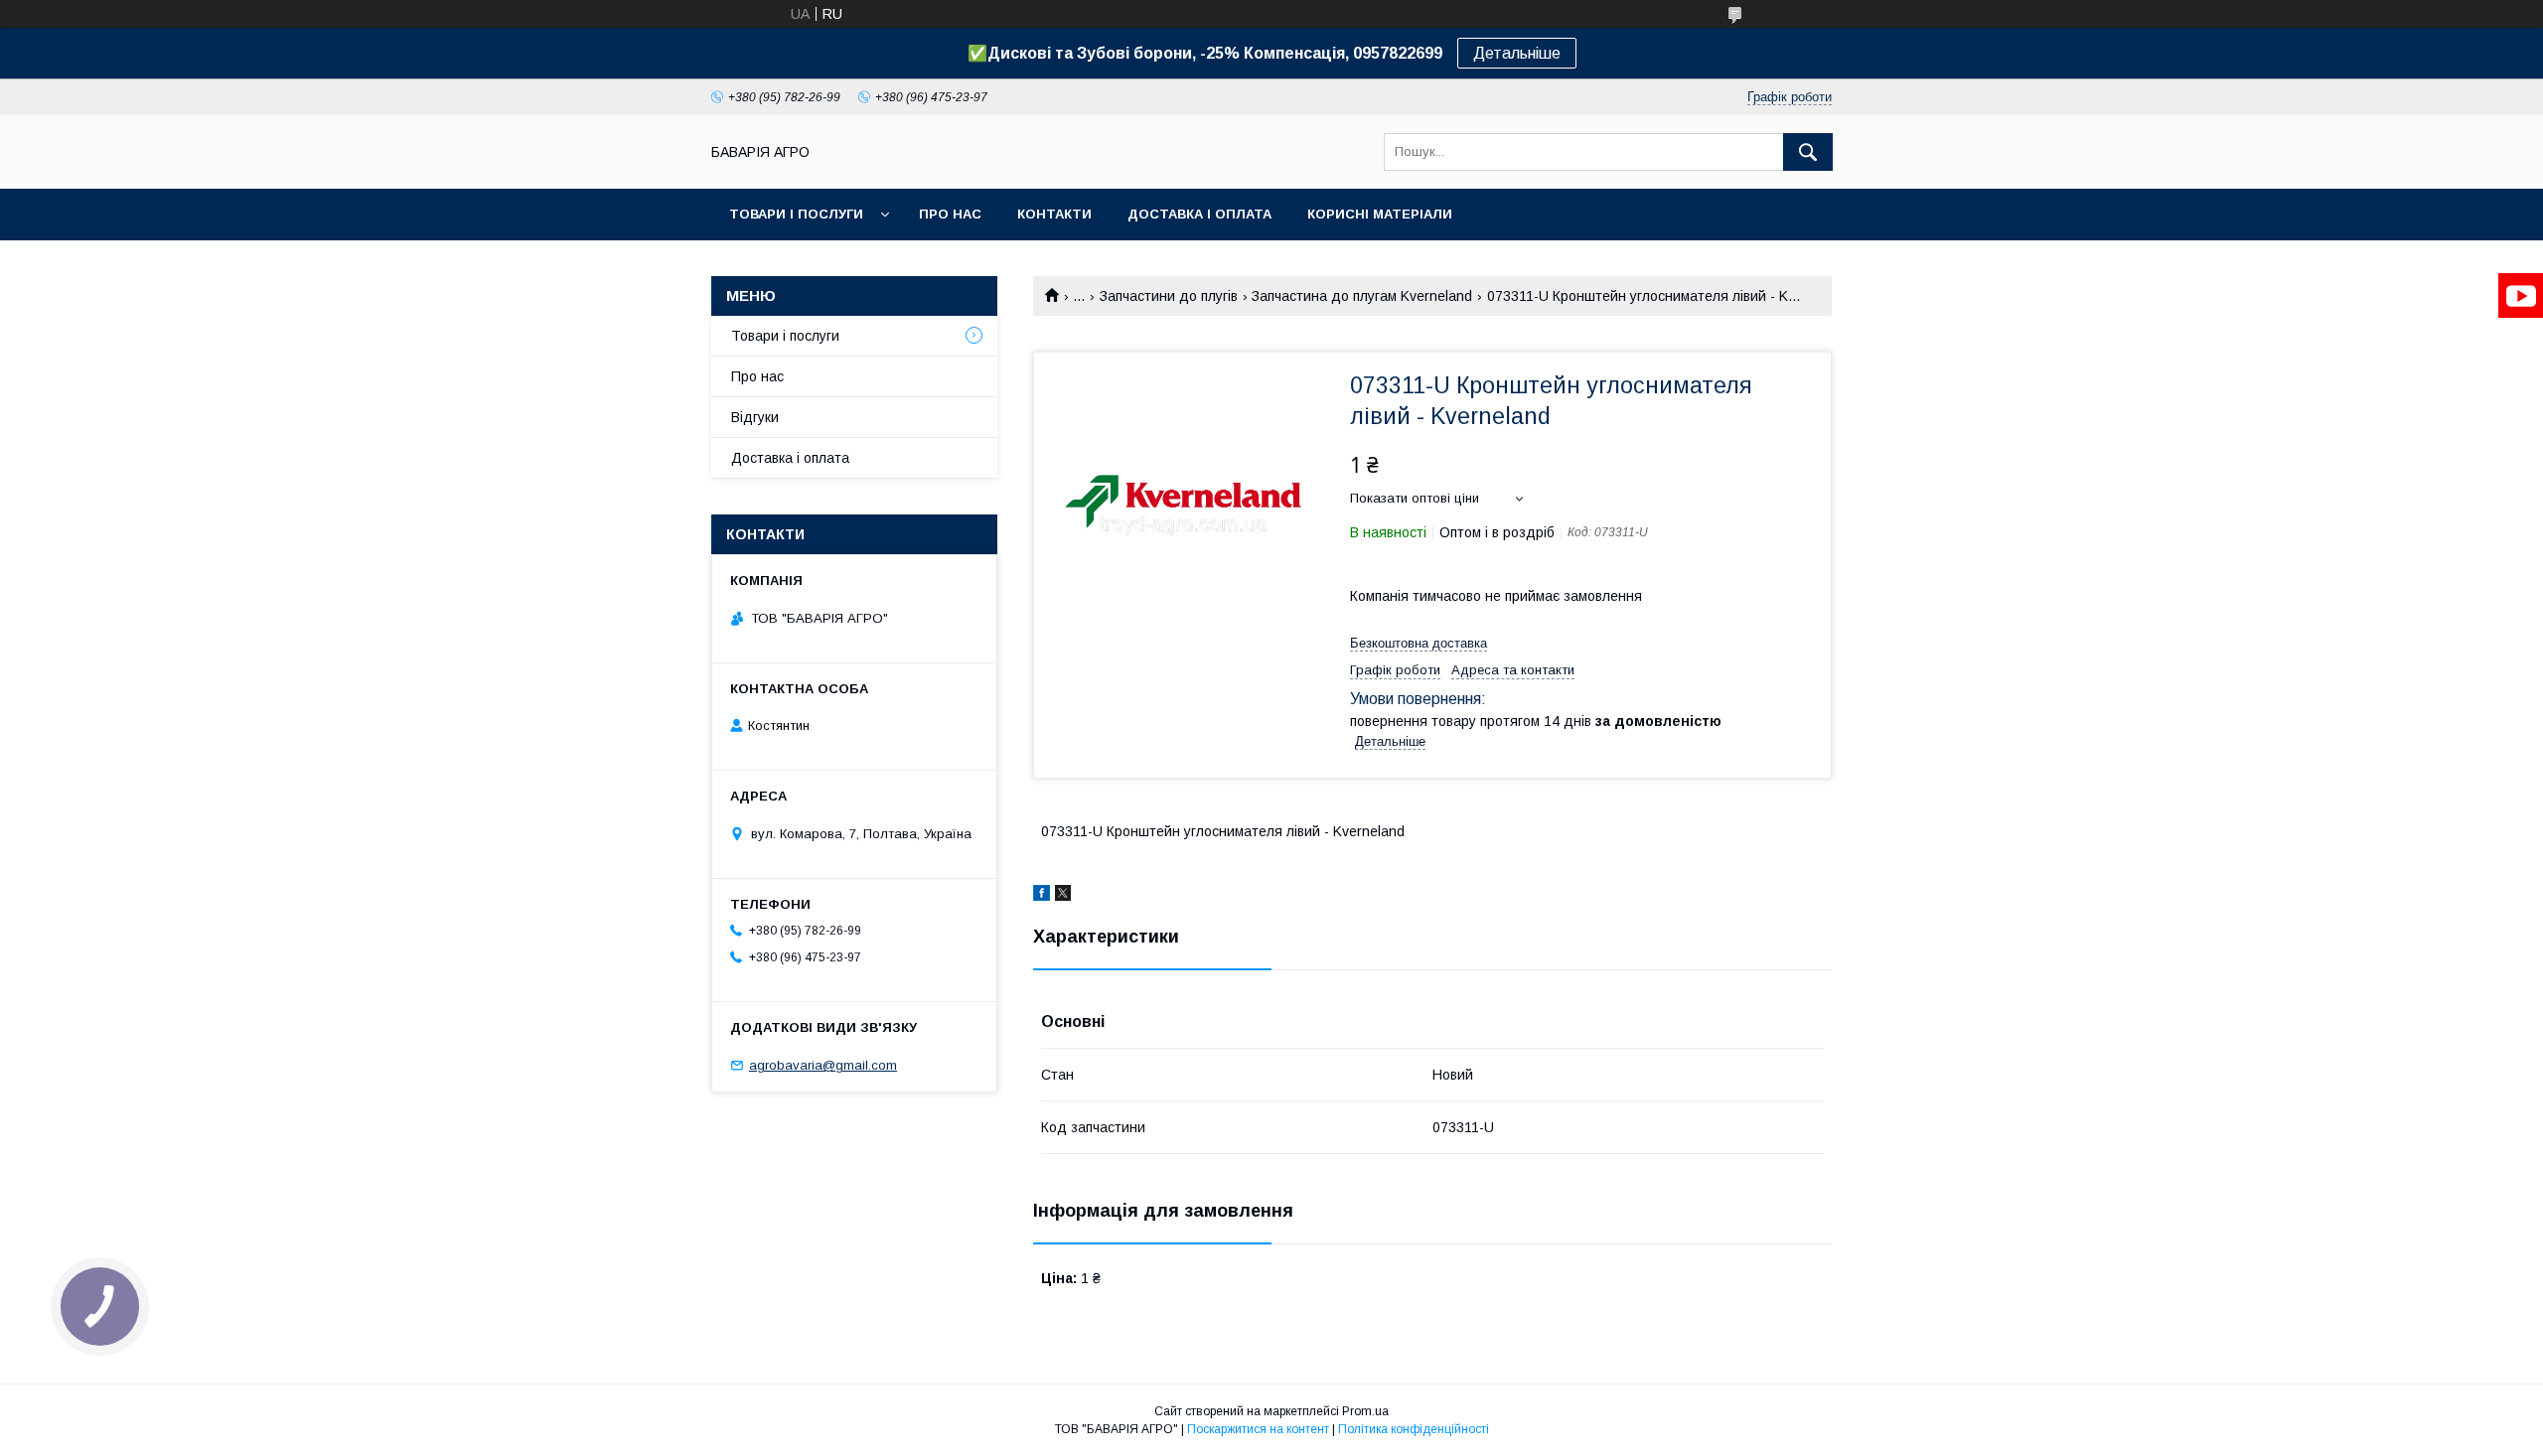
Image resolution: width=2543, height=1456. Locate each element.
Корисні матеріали (1380, 214)
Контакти (1054, 214)
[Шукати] (1808, 152)
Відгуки (755, 417)
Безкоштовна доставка (1419, 643)
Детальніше (1517, 53)
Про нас (950, 214)
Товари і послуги (796, 214)
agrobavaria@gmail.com (823, 1065)
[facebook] (1042, 896)
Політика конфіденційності (1414, 1429)
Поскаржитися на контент (1258, 1429)
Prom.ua (1365, 1411)
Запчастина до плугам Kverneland (1362, 296)
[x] (1063, 896)
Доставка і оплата (1199, 214)
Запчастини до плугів (1169, 296)
